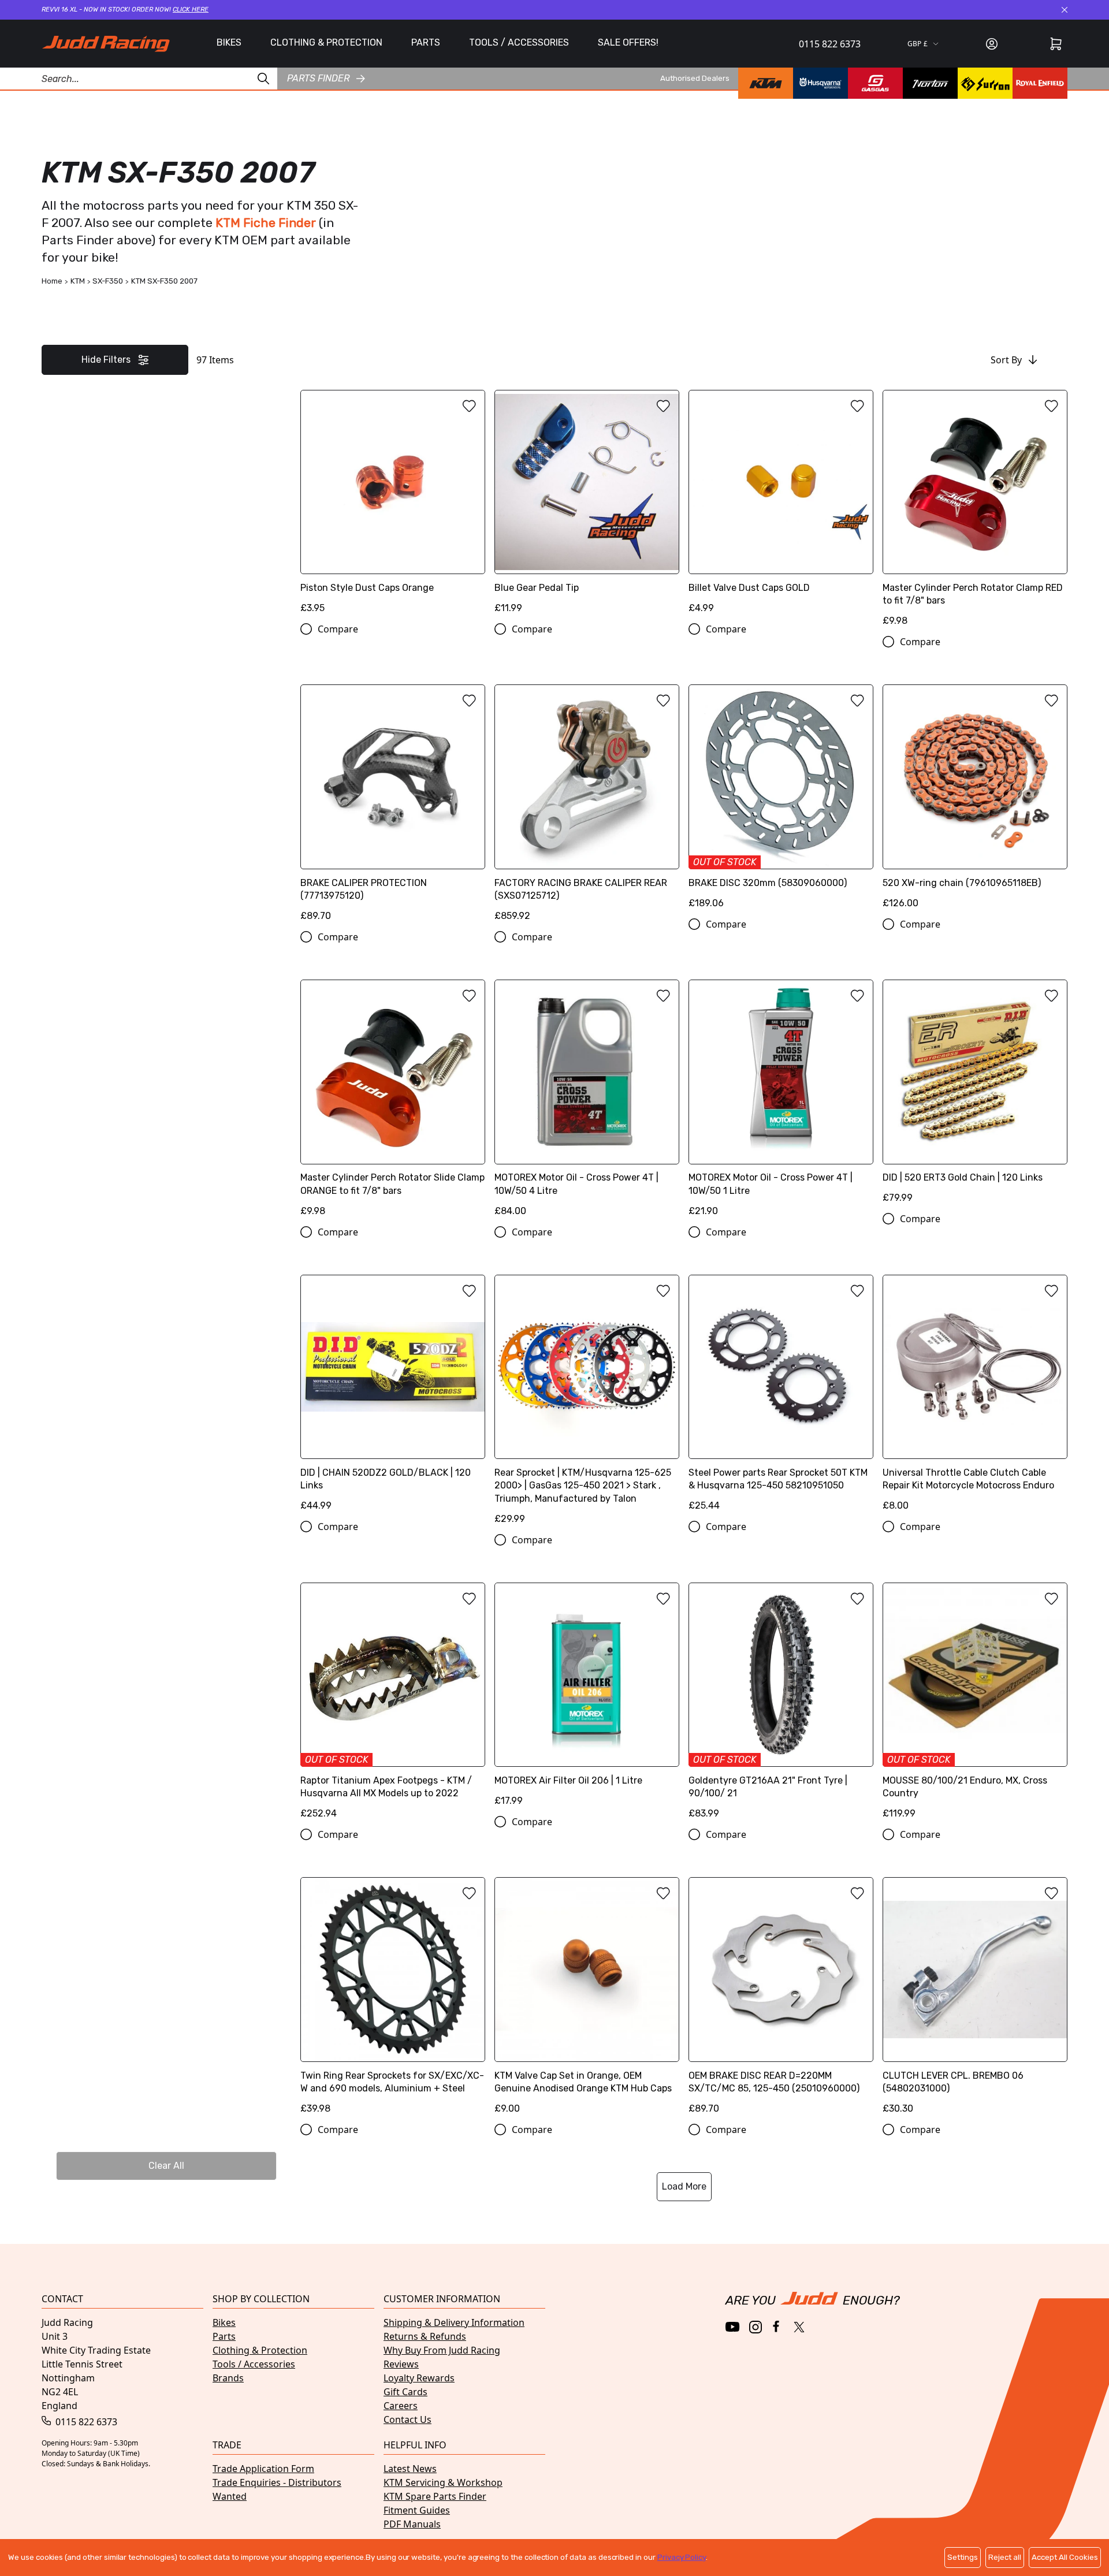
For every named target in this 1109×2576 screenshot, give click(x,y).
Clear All (166, 2166)
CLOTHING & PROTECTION (326, 42)
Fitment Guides (417, 2510)
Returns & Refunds (425, 2336)
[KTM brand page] (766, 83)
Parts (224, 2336)
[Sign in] (992, 44)
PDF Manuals (412, 2524)
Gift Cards (405, 2392)
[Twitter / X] (799, 2327)
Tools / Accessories (254, 2364)
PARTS (426, 42)
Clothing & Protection (260, 2350)
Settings (963, 2557)
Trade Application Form (263, 2469)
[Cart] (1056, 44)
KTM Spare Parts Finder (435, 2496)
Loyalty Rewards (419, 2378)
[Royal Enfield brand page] (1040, 83)
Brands (228, 2378)
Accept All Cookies (1065, 2557)
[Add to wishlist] (469, 406)
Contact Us (407, 2419)
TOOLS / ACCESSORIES (519, 42)
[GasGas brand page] (875, 83)
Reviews (401, 2364)
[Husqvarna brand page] (820, 83)
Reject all (1005, 2557)
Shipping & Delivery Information (454, 2322)
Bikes (224, 2322)
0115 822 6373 (830, 44)
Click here (191, 10)
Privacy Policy (682, 2557)
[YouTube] (733, 2327)
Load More (684, 2186)
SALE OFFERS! (628, 42)
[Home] (106, 44)
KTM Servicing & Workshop (443, 2482)
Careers (401, 2406)
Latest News (410, 2469)
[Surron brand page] (985, 83)
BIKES (229, 42)
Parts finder (318, 78)
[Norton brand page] (930, 83)
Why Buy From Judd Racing (442, 2350)
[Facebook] (777, 2327)
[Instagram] (756, 2327)
